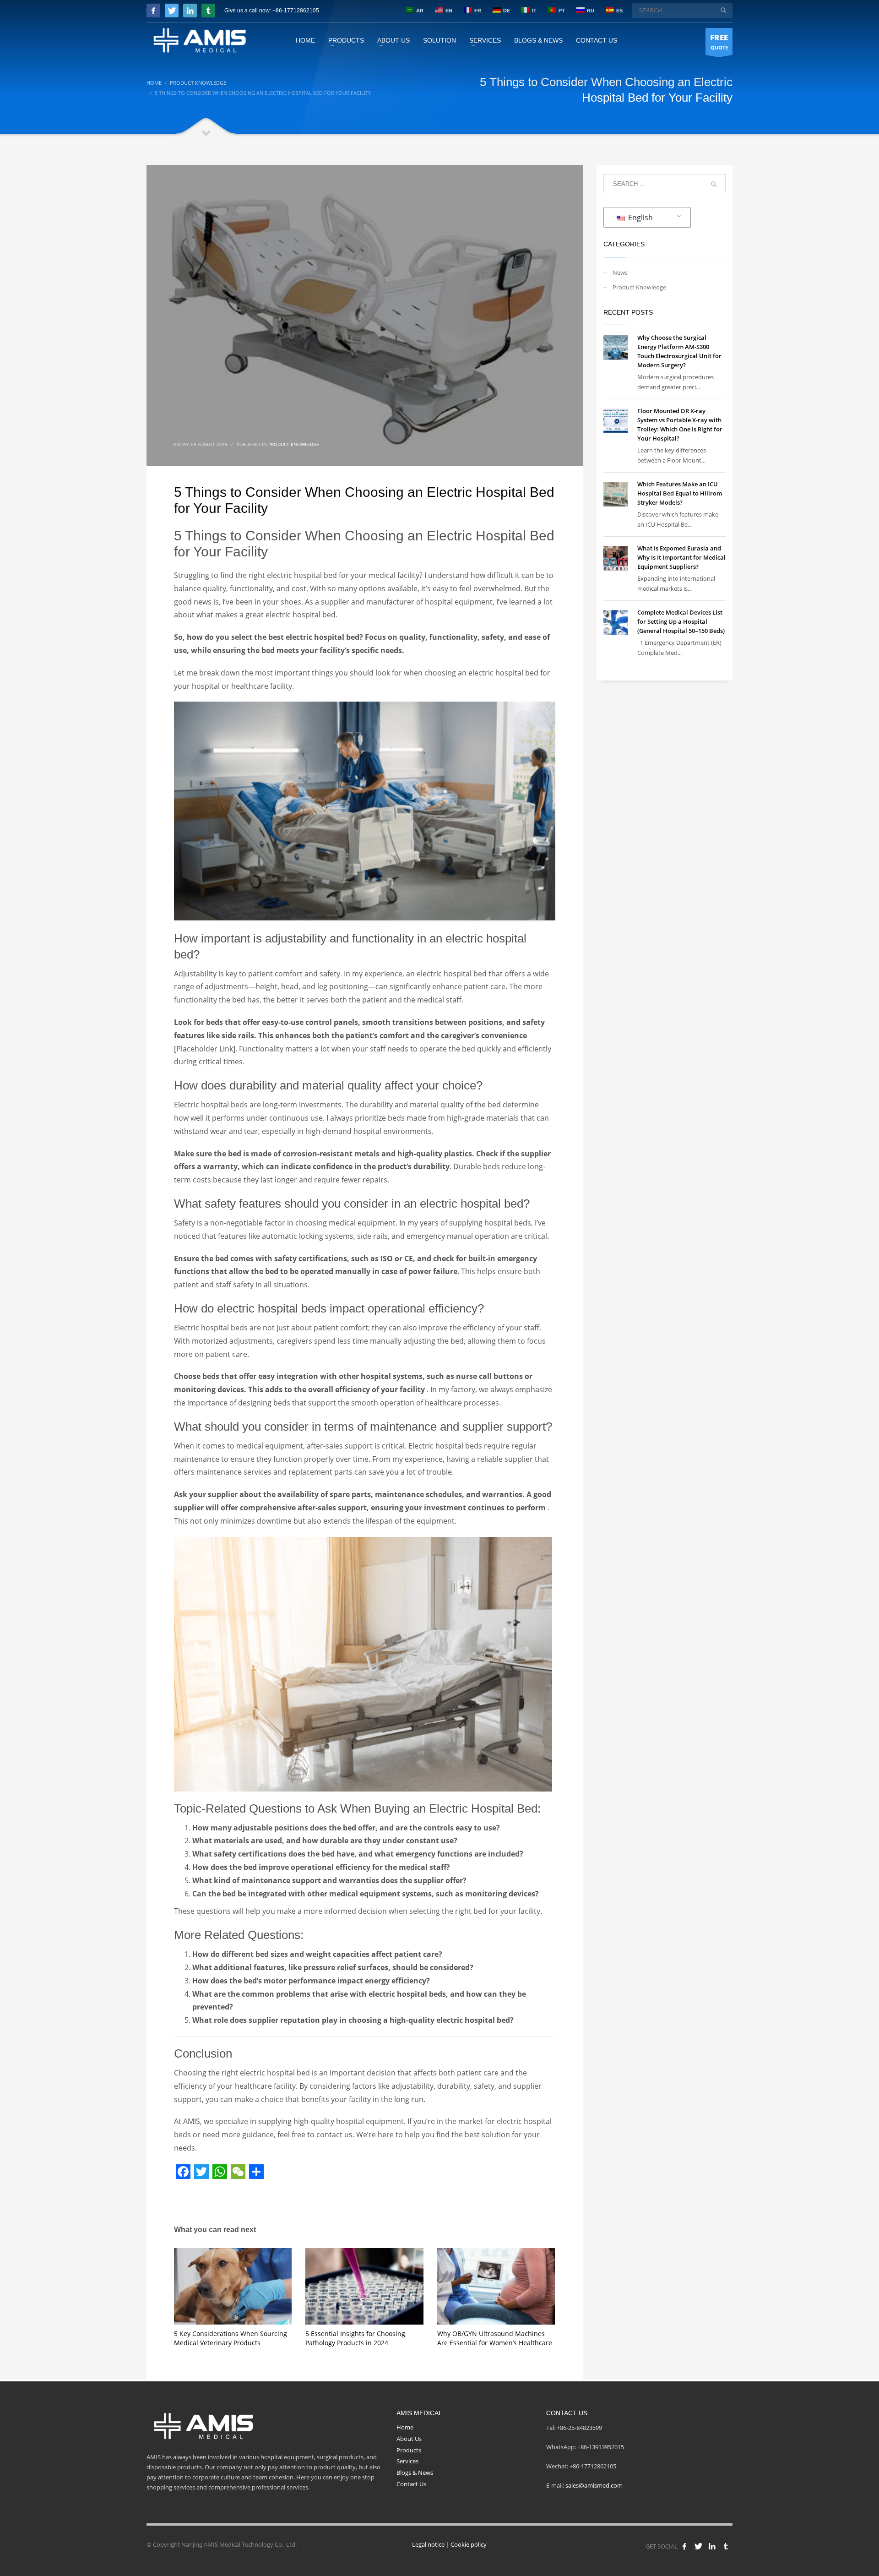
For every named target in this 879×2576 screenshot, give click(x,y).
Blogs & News (415, 2473)
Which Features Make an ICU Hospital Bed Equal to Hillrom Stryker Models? (680, 493)
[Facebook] (153, 11)
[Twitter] (172, 11)
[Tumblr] (208, 11)
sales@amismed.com (594, 2485)
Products (409, 2450)
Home (405, 2427)
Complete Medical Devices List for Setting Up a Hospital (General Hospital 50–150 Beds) (681, 621)
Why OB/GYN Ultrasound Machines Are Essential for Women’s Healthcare (495, 2338)
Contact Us (411, 2484)
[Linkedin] (190, 11)
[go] (723, 10)
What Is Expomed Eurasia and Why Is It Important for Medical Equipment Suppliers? (681, 557)
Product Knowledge (294, 444)
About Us (409, 2439)
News (620, 272)
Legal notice (428, 2544)
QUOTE (719, 41)
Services (407, 2461)
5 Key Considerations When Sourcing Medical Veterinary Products (231, 2338)
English (640, 218)
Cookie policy (469, 2544)
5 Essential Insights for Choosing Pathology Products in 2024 (355, 2338)
